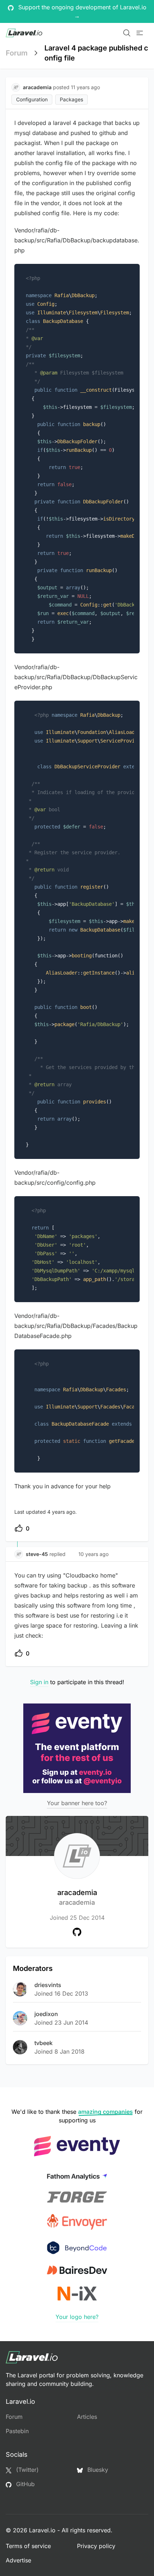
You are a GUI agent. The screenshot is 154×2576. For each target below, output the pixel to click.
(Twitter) (27, 2470)
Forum (17, 53)
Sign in (39, 1682)
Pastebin (17, 2431)
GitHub (25, 2484)
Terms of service (28, 2546)
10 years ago (93, 1554)
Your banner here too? (77, 1803)
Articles (87, 2417)
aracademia (77, 1897)
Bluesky (97, 2470)
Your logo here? (77, 2317)
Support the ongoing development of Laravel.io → (81, 11)
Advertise (18, 2560)
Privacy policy (96, 2546)
